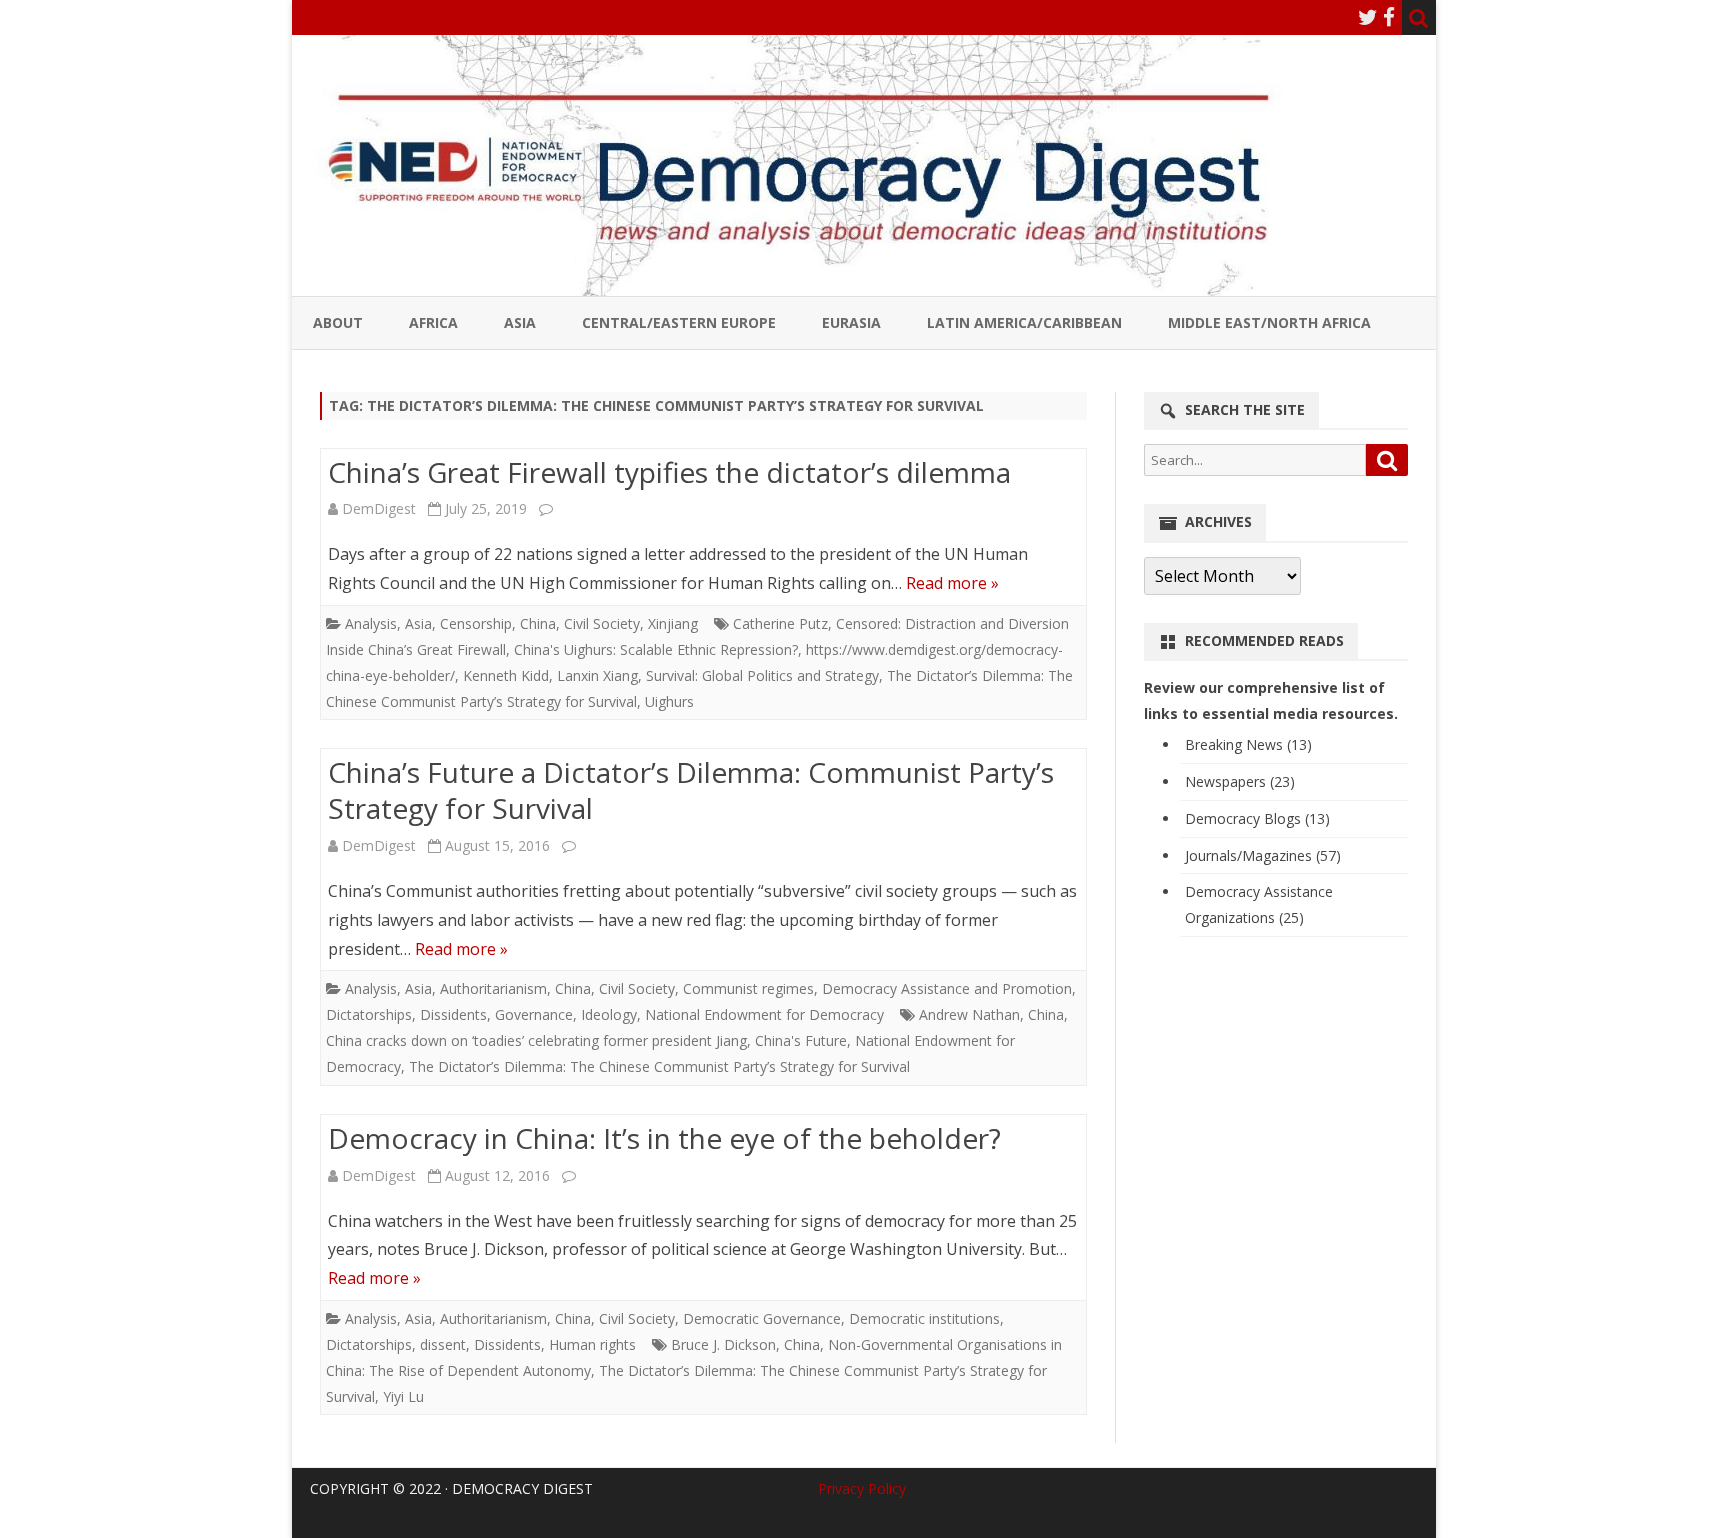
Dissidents (453, 1014)
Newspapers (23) (1240, 781)
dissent (443, 1344)
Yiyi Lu (403, 1396)
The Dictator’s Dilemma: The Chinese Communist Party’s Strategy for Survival (659, 1066)
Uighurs (669, 701)
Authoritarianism (493, 988)
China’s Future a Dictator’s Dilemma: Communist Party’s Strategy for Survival (691, 790)
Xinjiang (673, 623)
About (338, 322)
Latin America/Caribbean (1024, 322)
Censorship (476, 623)
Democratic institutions (924, 1318)
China (538, 623)
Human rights (592, 1344)
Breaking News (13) (1248, 744)
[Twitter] (1368, 17)
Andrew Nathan (969, 1014)
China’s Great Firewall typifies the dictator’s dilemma (669, 472)
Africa (433, 322)
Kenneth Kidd (506, 675)
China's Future (801, 1040)
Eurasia (851, 322)
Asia (520, 322)
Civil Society (602, 623)
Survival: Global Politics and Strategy (762, 675)
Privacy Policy (862, 1488)
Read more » (952, 583)
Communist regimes (748, 988)
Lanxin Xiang (597, 675)
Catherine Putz (780, 623)
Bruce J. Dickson (723, 1344)
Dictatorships (369, 1014)
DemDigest (379, 508)
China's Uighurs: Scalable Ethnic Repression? (656, 649)
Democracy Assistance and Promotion (947, 988)
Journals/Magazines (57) (1263, 855)
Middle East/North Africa (1269, 322)
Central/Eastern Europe (679, 322)
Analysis (371, 623)
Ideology (609, 1014)
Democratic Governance (762, 1318)
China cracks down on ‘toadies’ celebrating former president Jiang (536, 1040)
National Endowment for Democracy (764, 1014)
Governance (534, 1014)
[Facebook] (1389, 17)
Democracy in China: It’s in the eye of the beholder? (664, 1138)
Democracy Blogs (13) (1257, 818)
